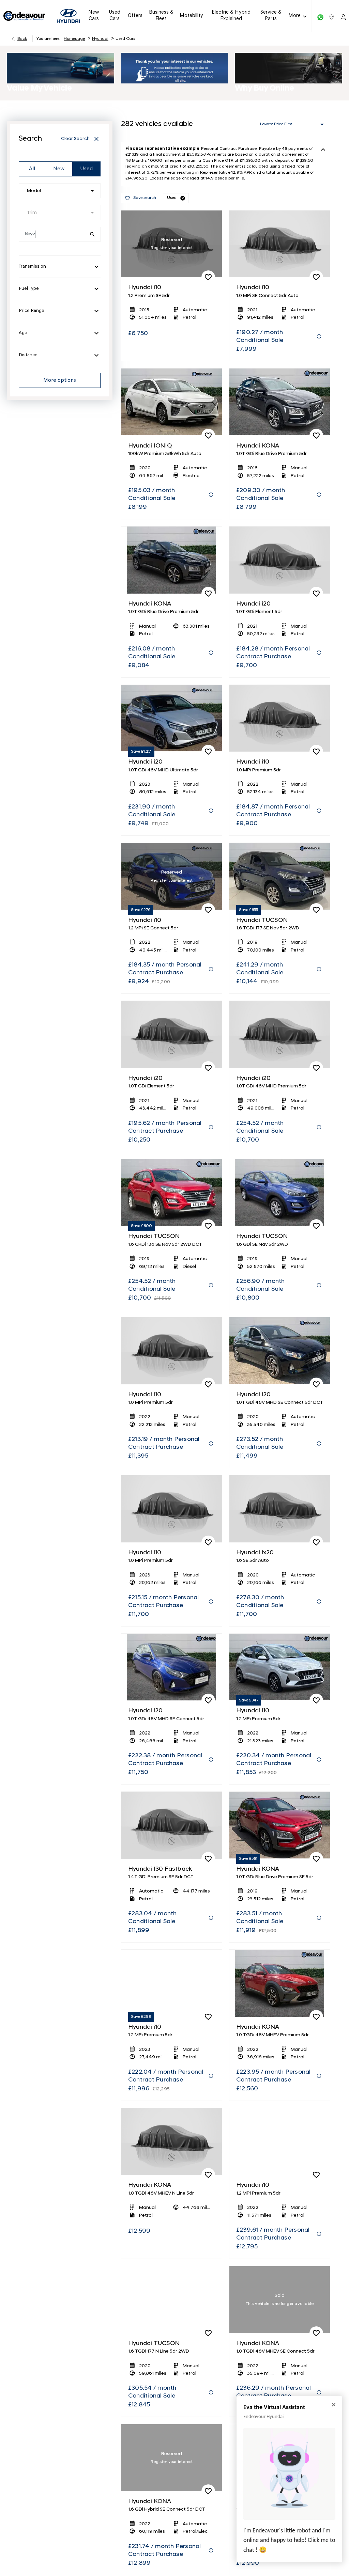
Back (22, 39)
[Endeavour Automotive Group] (24, 16)
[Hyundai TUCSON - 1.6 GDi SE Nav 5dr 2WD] (280, 1193)
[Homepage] (68, 16)
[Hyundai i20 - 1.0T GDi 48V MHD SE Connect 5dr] (172, 1667)
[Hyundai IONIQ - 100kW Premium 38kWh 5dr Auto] (172, 402)
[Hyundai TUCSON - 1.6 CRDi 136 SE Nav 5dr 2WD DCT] (172, 1193)
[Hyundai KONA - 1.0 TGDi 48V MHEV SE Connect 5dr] (280, 2300)
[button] (183, 198)
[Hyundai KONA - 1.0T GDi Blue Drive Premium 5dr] (280, 402)
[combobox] (60, 191)
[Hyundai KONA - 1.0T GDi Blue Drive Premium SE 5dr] (280, 1825)
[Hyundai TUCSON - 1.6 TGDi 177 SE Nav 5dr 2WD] (280, 876)
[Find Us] (332, 16)
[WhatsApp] (320, 16)
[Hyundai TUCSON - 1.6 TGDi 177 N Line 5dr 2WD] (172, 2300)
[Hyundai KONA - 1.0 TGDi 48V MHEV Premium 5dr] (280, 1983)
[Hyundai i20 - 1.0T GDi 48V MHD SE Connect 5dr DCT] (280, 1351)
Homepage (74, 39)
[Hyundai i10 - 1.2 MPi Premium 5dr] (280, 1667)
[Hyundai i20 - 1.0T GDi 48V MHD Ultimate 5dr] (172, 718)
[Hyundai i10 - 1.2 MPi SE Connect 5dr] (172, 876)
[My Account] (343, 16)
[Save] (208, 277)
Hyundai (100, 39)
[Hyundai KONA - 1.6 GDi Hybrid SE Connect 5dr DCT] (172, 2458)
